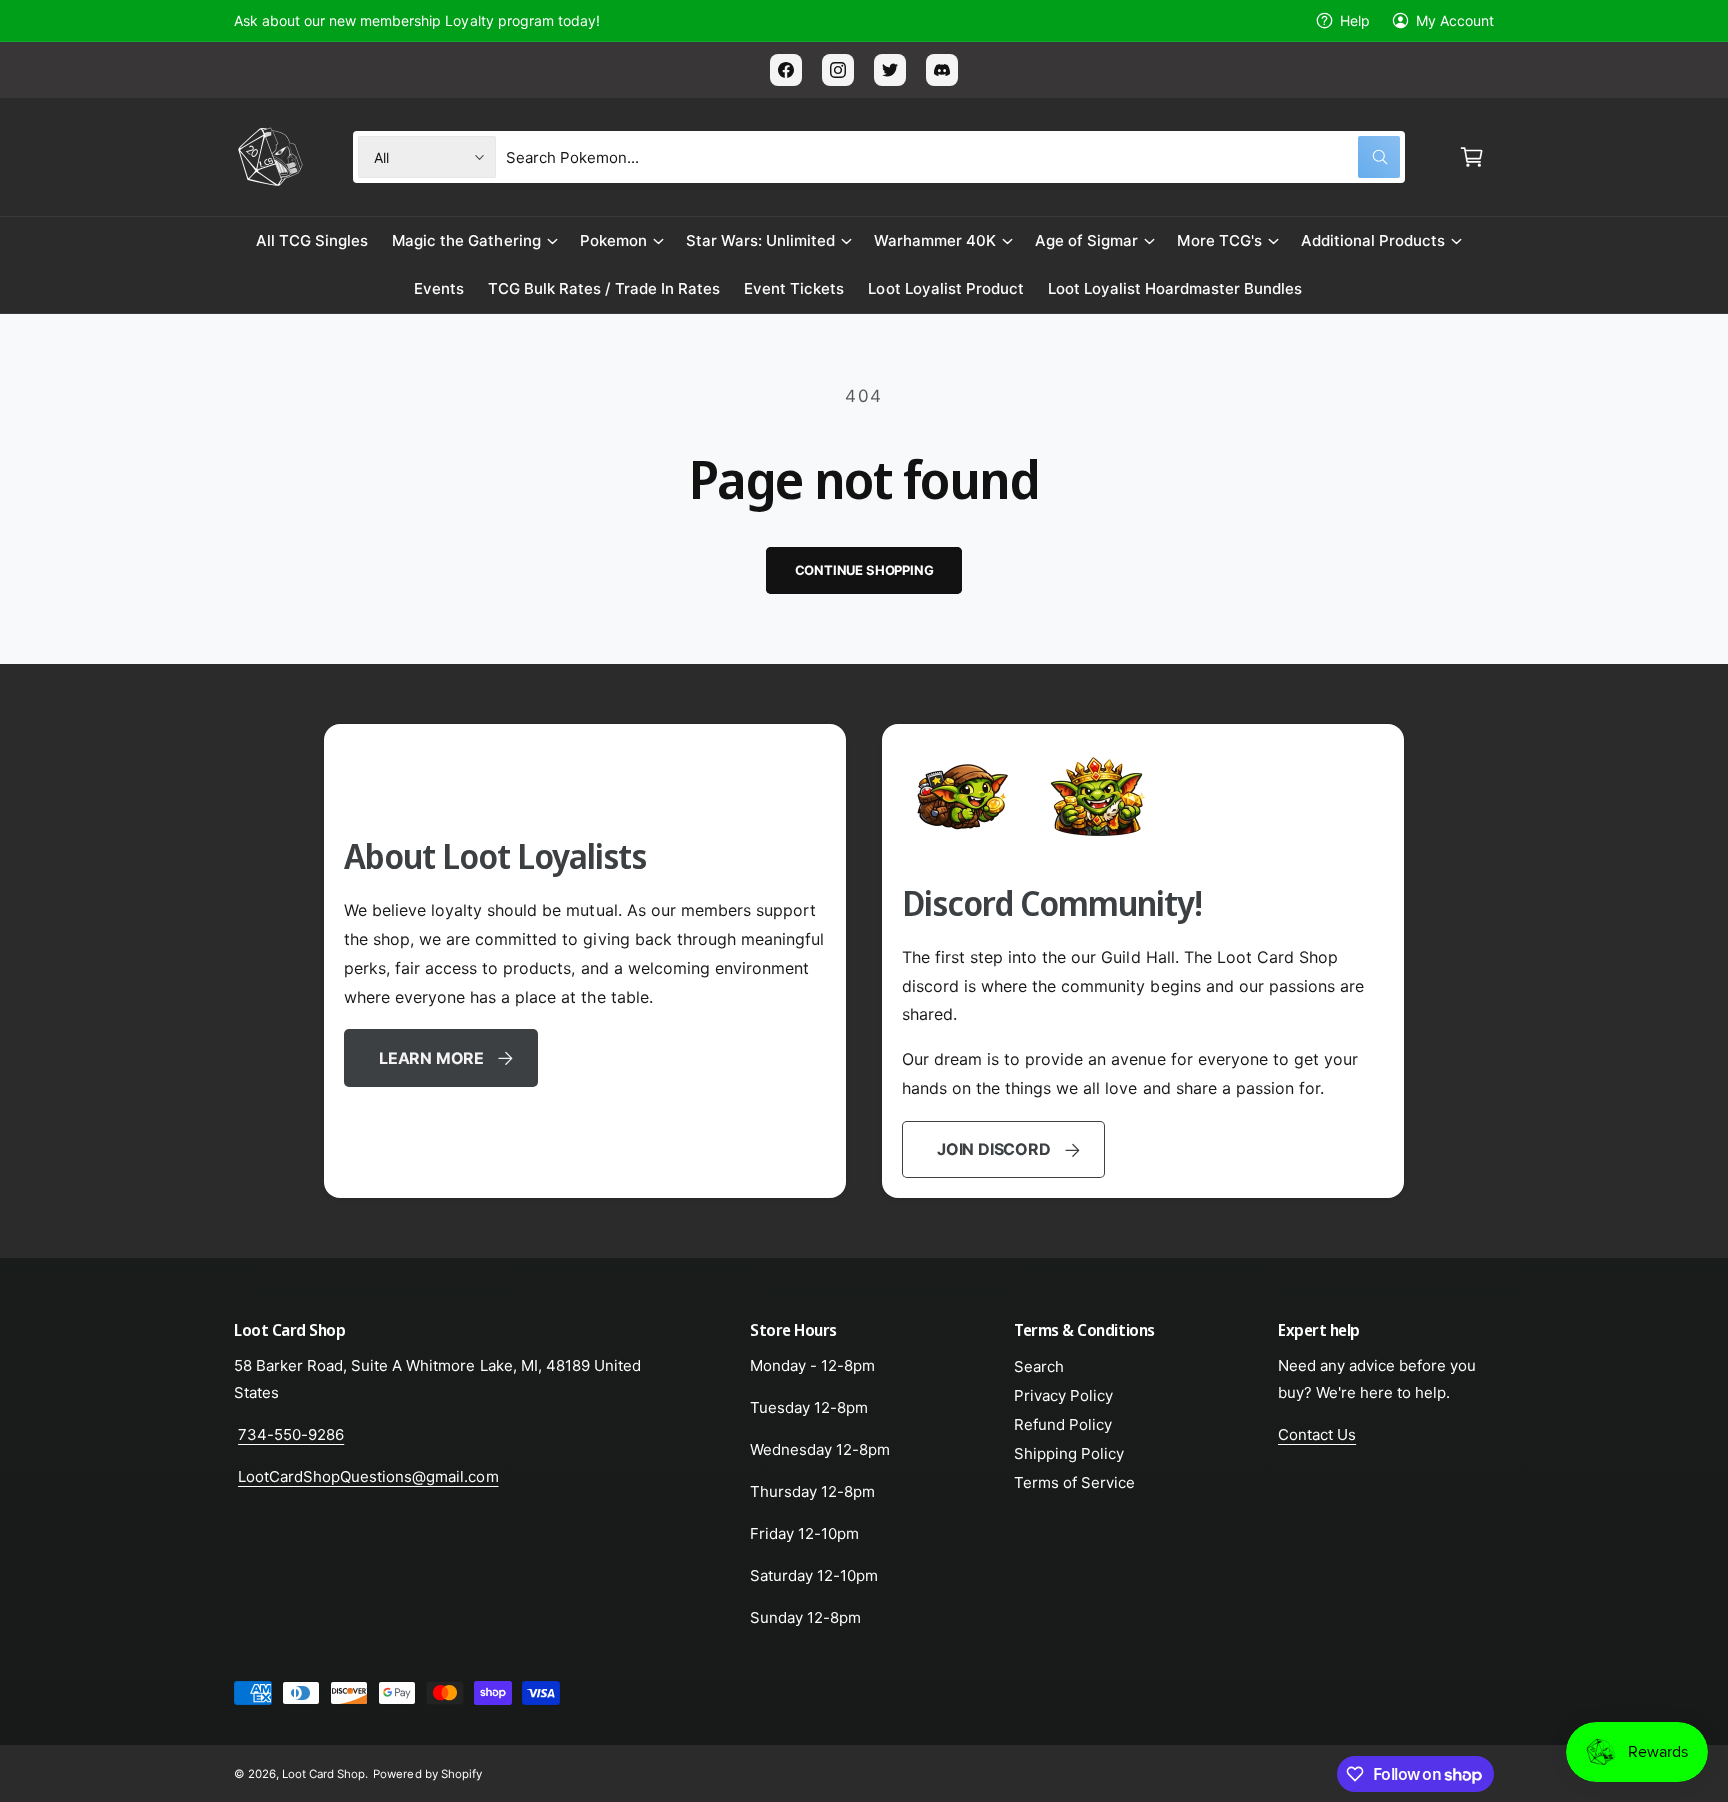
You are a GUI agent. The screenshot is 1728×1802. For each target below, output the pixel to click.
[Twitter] (890, 70)
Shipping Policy (1069, 1453)
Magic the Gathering (466, 240)
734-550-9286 (291, 1434)
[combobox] (953, 157)
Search (1039, 1366)
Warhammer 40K (935, 240)
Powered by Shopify (427, 1774)
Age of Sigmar (1086, 240)
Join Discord (993, 1149)
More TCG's (1219, 240)
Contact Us (1317, 1434)
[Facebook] (786, 70)
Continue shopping (864, 570)
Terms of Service (1074, 1482)
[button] (1472, 157)
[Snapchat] (942, 70)
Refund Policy (1063, 1424)
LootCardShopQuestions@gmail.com (368, 1476)
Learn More (431, 1058)
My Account (1455, 20)
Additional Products (1373, 240)
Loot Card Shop (323, 1774)
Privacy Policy (1063, 1395)
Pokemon (613, 240)
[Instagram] (838, 70)
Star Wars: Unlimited (760, 240)
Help (1355, 20)
